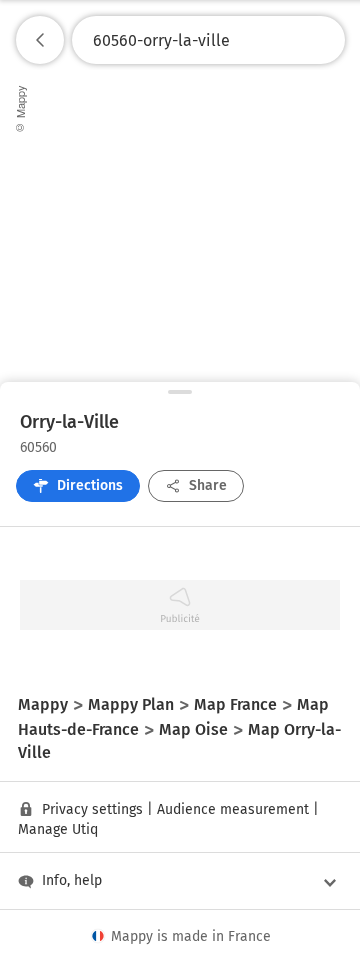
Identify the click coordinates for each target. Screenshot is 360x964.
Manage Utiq (58, 829)
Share (208, 485)
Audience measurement (233, 809)
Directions (90, 485)
